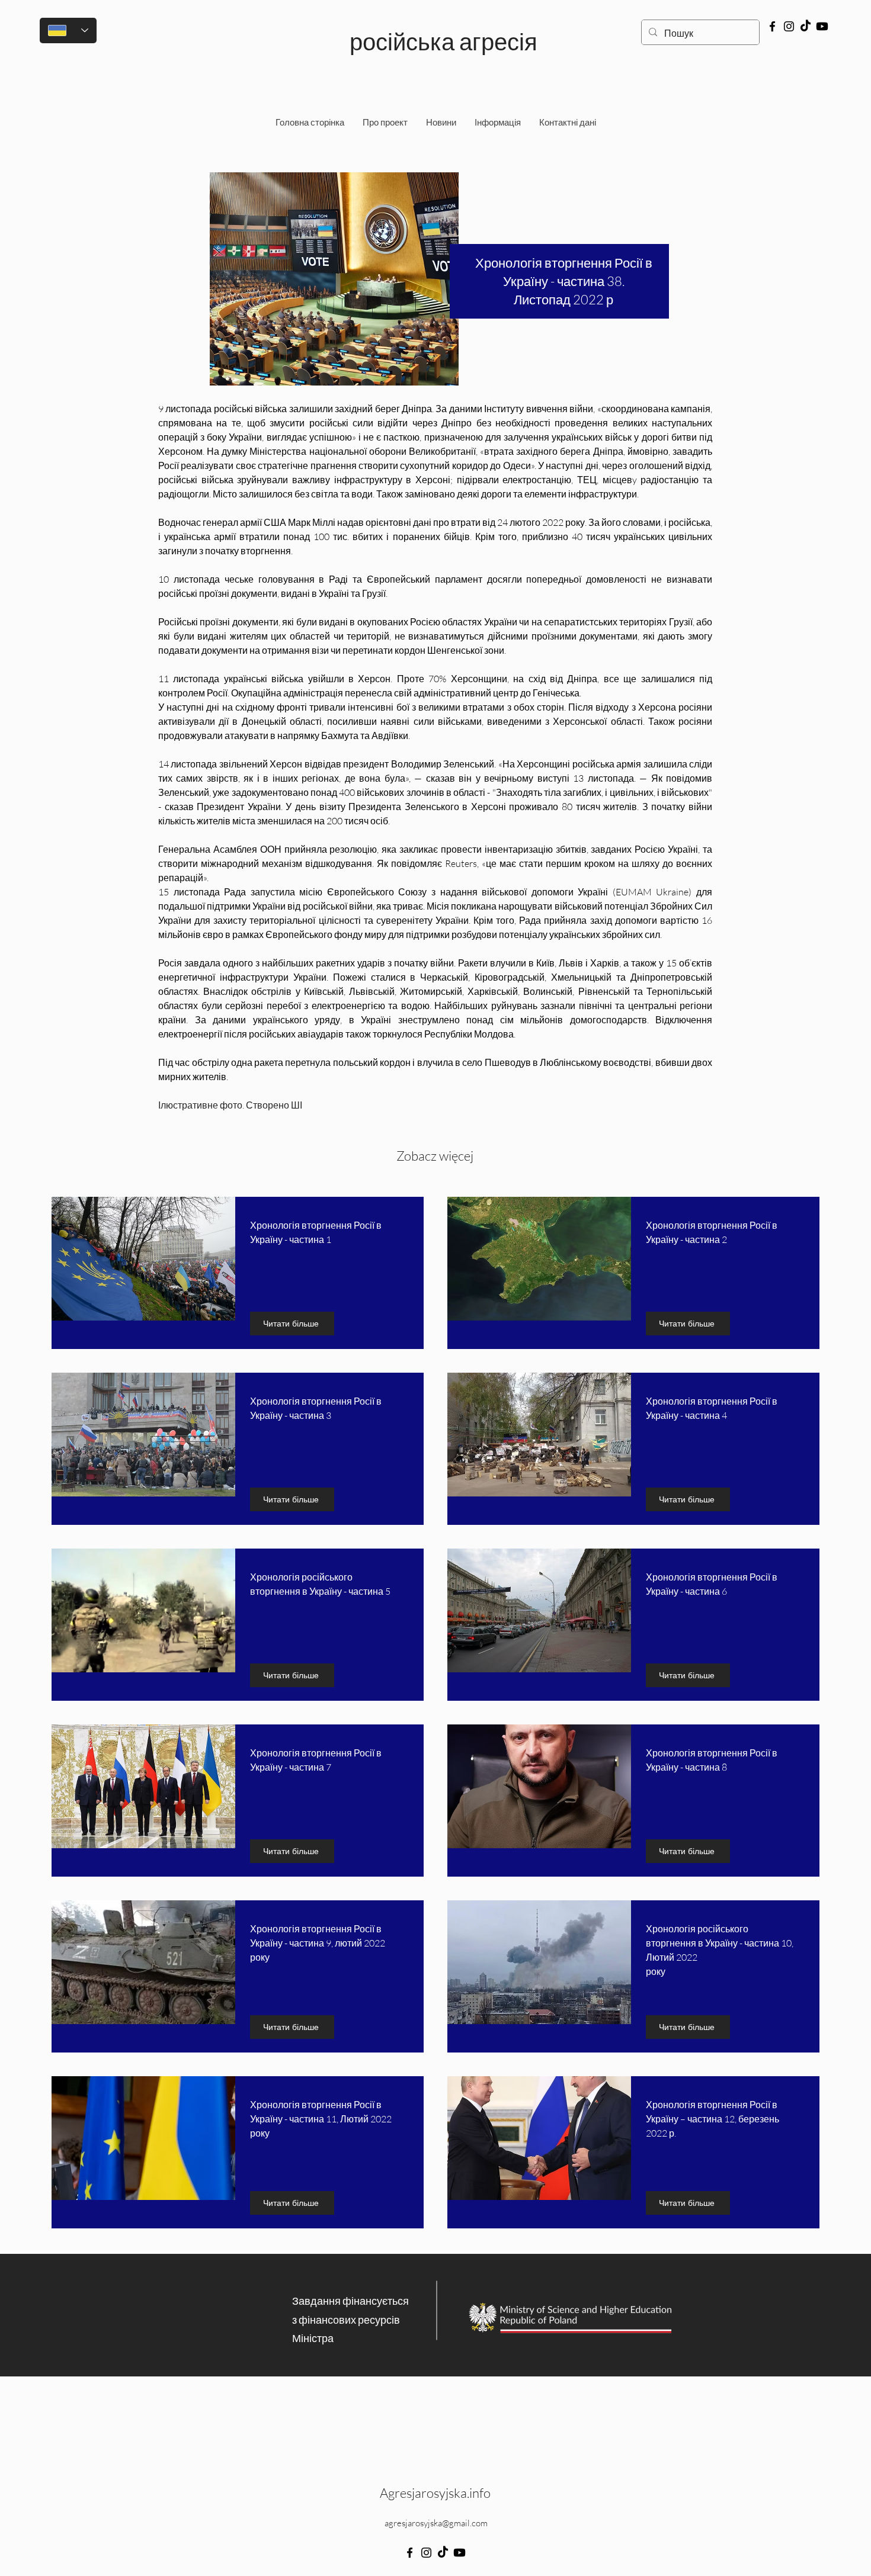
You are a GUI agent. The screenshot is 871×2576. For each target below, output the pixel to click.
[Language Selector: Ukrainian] (68, 30)
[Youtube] (822, 26)
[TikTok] (806, 26)
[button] (497, 123)
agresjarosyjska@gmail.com (436, 2523)
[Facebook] (772, 26)
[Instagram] (789, 26)
